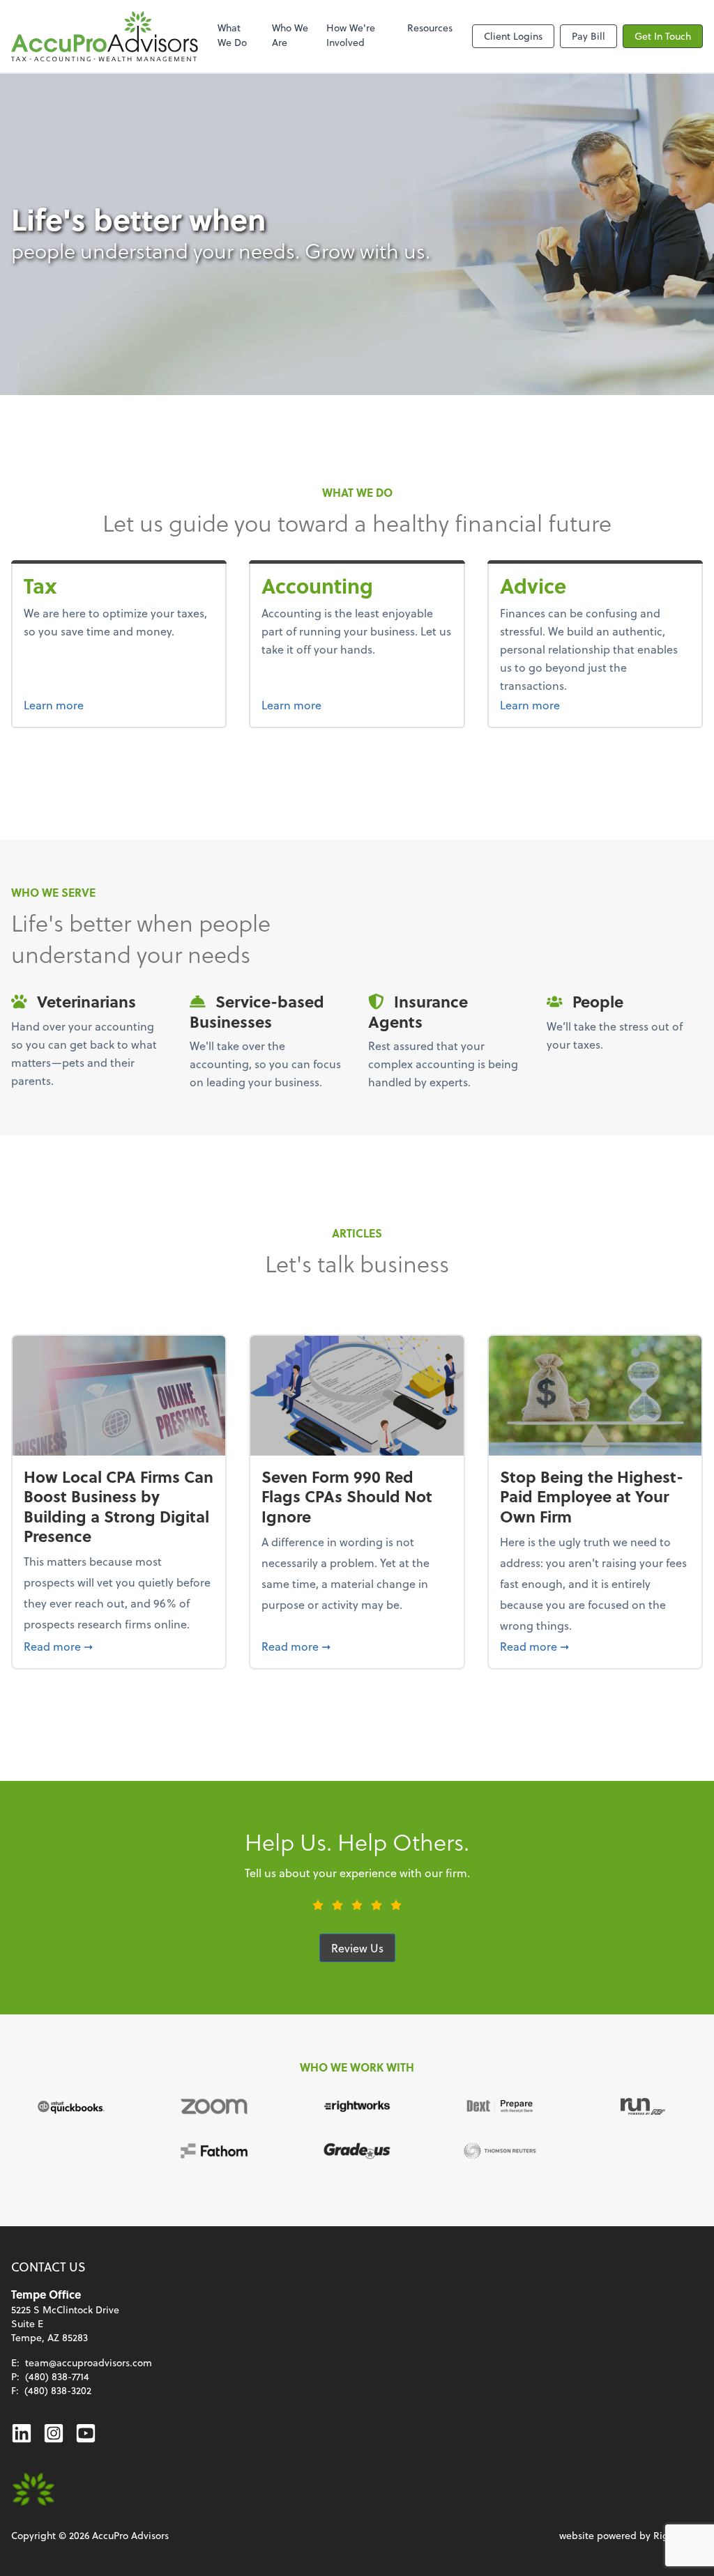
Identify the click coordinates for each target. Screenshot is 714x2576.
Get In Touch (663, 36)
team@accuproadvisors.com (89, 2362)
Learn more (80, 704)
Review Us (357, 1948)
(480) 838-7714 (57, 2376)
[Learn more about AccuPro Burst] (33, 2490)
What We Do (232, 35)
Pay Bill (588, 36)
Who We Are (290, 35)
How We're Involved (351, 35)
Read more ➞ (119, 1646)
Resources (430, 28)
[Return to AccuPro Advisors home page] (105, 36)
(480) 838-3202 (58, 2390)
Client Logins (513, 36)
